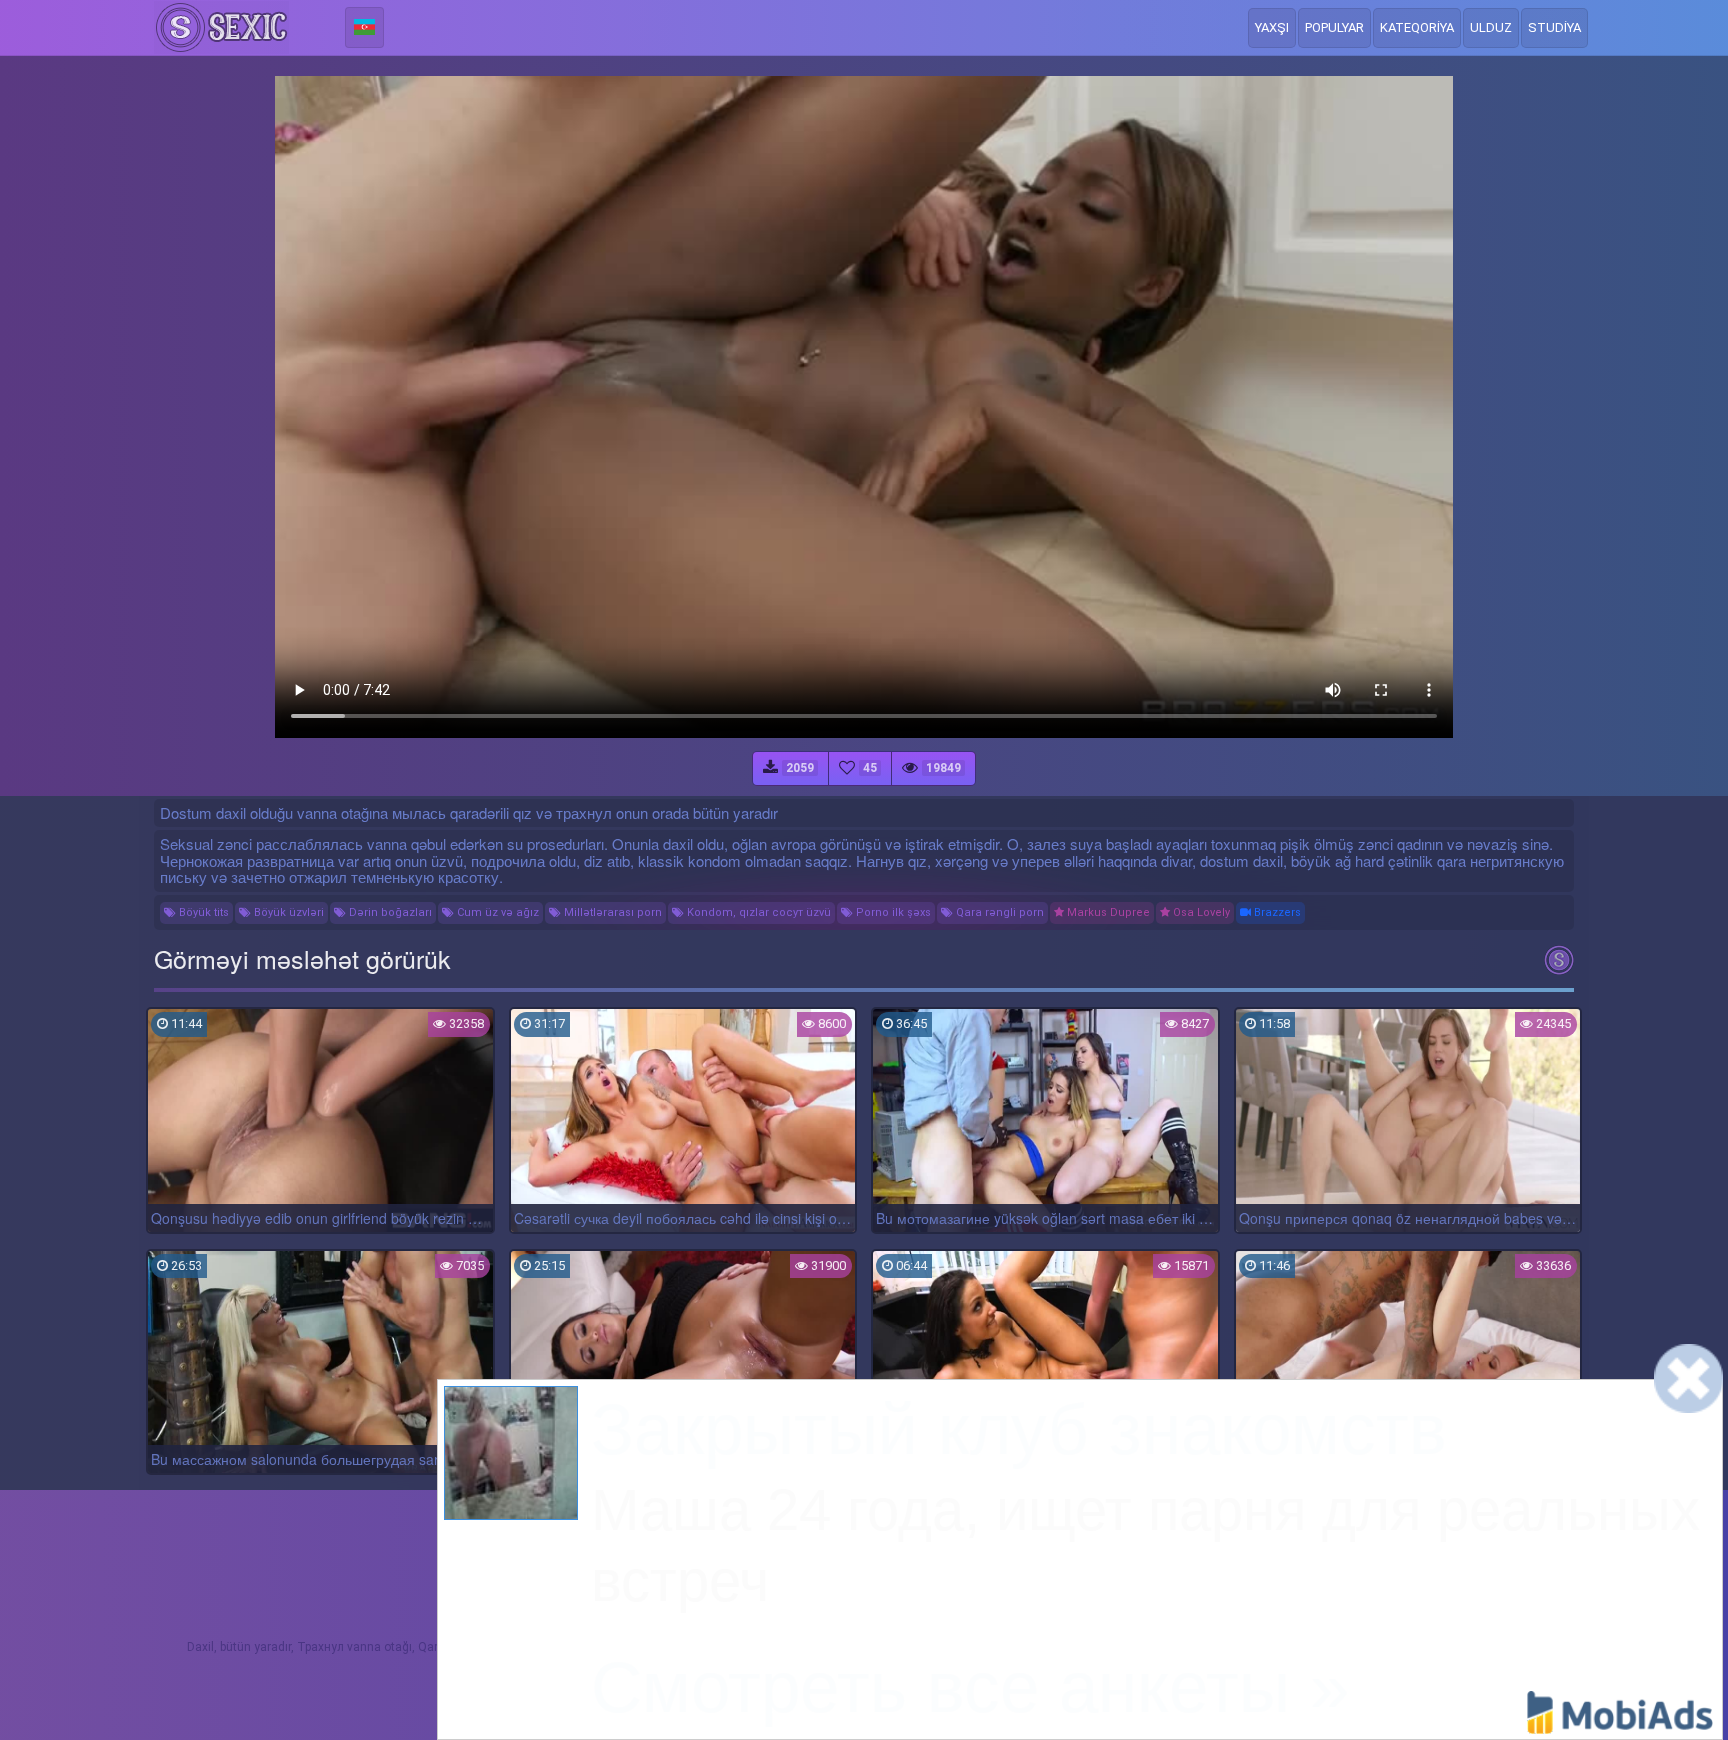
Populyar (1334, 27)
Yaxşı (1272, 27)
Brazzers (1276, 912)
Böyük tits (202, 912)
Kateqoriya (1417, 27)
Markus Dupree (1107, 912)
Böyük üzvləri (287, 912)
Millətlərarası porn (611, 912)
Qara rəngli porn (998, 912)
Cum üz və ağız (496, 912)
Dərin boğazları (389, 912)
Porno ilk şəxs (892, 912)
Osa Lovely (1200, 912)
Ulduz (1491, 27)
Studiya (1554, 27)
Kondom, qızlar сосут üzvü (757, 912)
